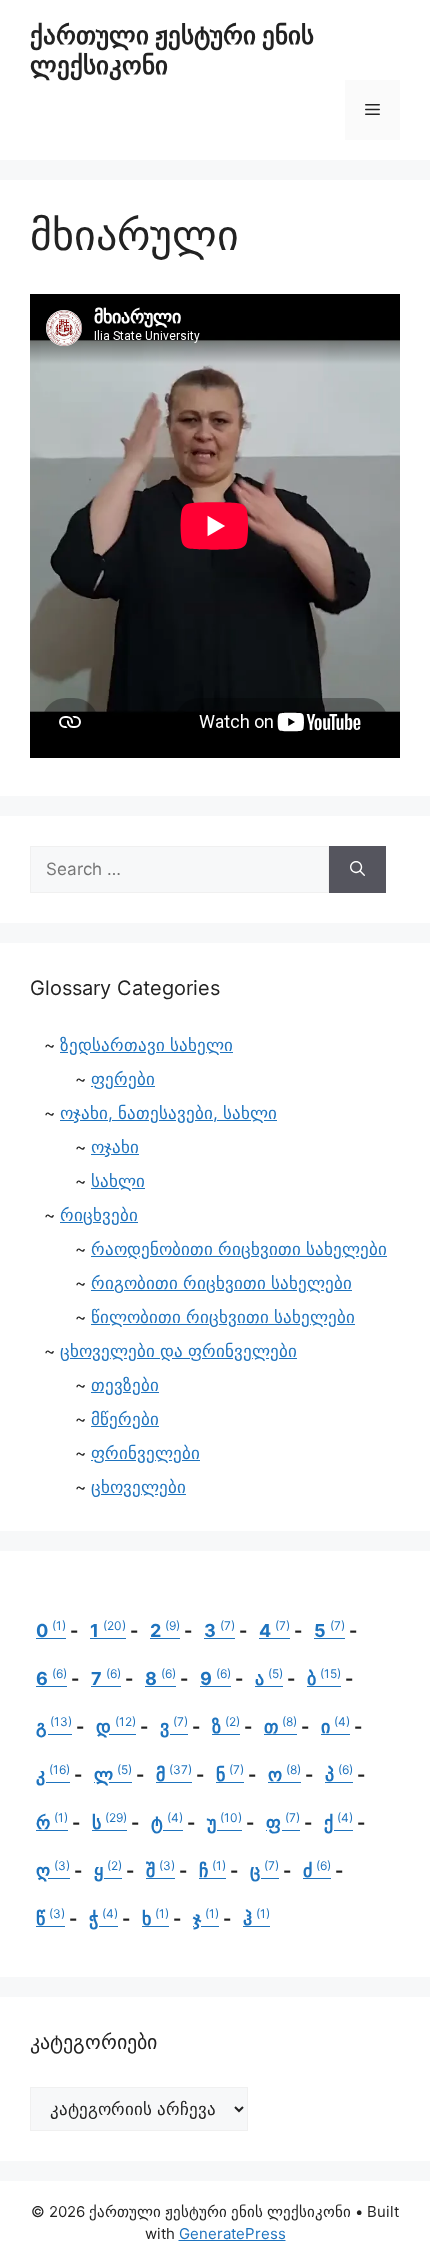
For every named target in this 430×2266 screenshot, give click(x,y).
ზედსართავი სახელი (146, 1045)
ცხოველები (138, 1487)
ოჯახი (115, 1147)
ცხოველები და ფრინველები (178, 1351)
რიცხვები (99, 1215)
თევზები (125, 1385)
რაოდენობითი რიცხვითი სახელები (239, 1249)
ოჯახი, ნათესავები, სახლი (168, 1113)
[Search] (357, 870)
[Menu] (372, 110)
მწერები (125, 1419)
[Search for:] (179, 870)
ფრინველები (145, 1453)
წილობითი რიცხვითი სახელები (223, 1317)
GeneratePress (232, 2233)
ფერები (123, 1079)
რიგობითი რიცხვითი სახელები (221, 1283)
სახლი (118, 1181)
